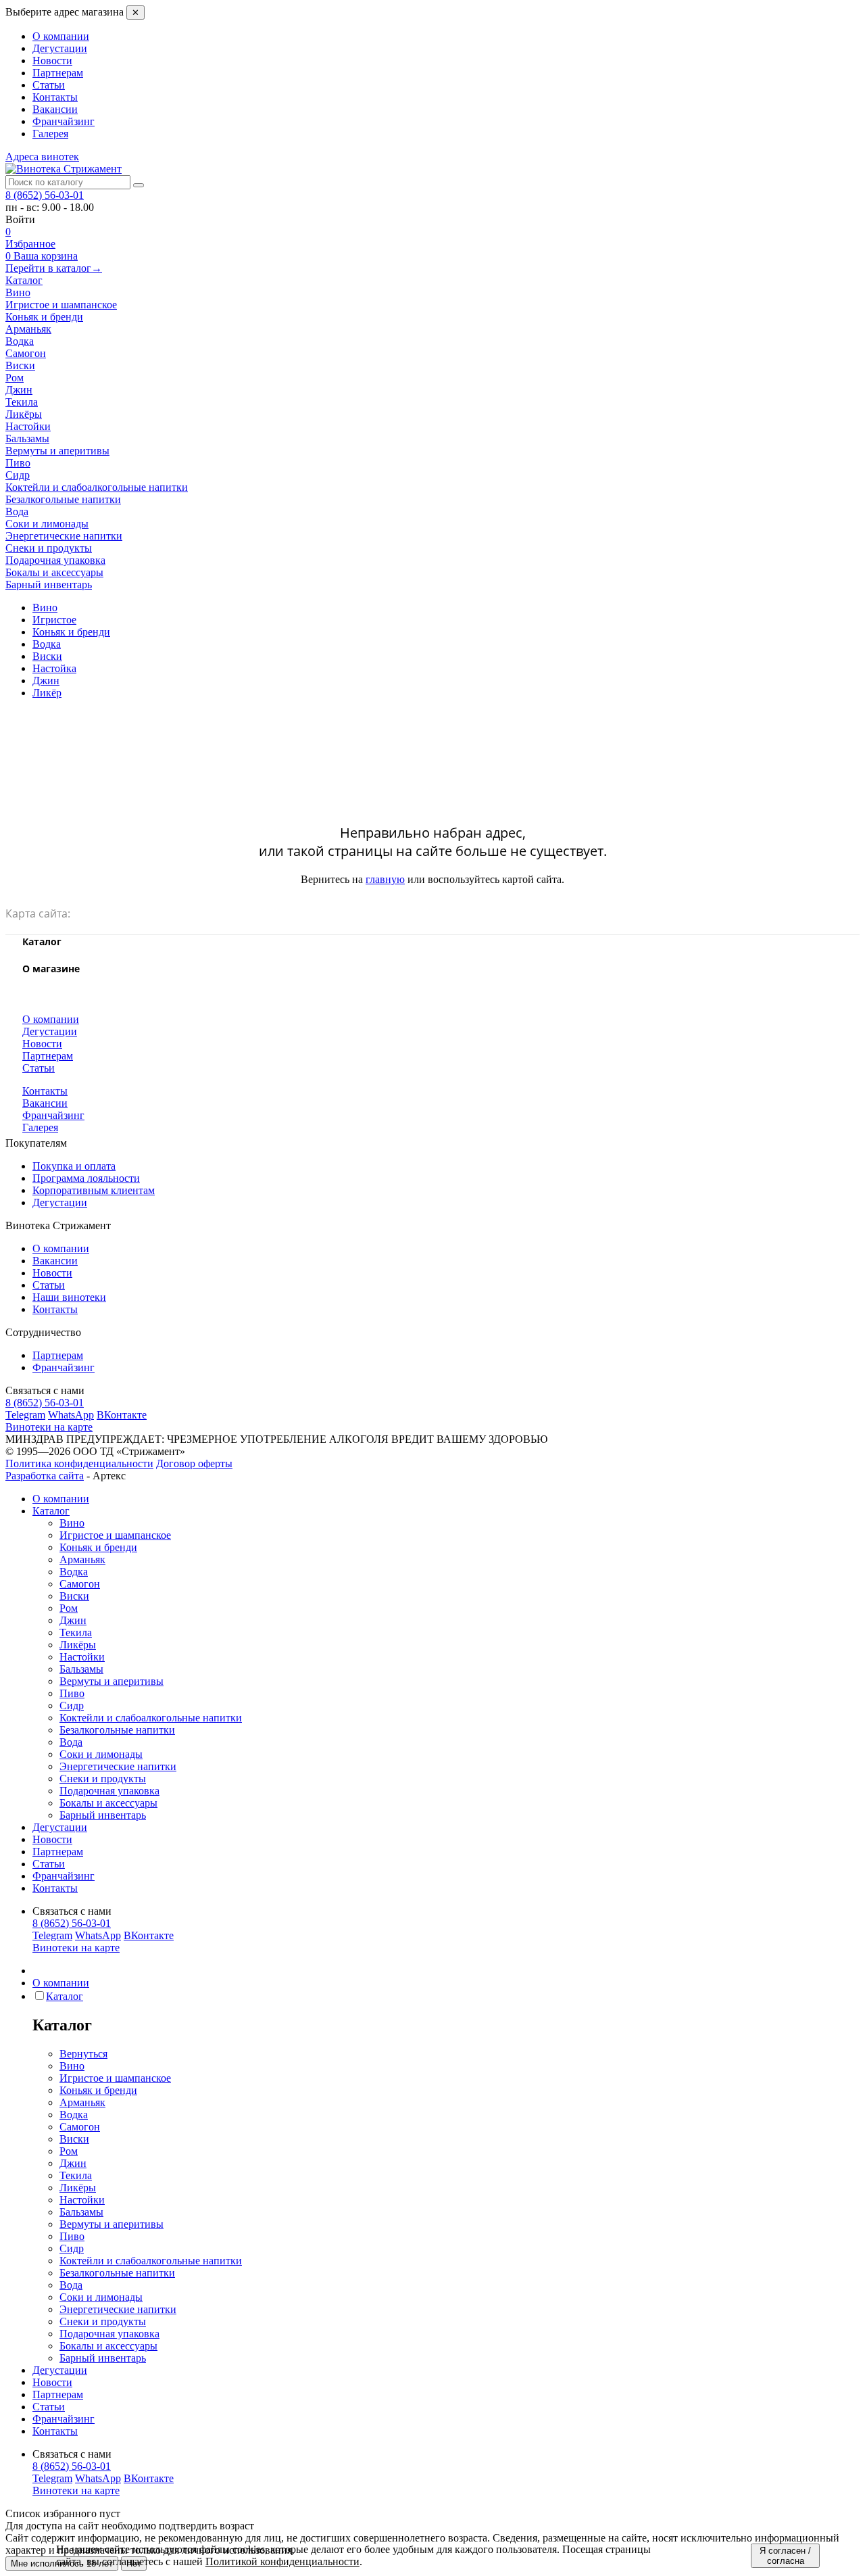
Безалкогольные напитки (117, 1730)
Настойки (82, 1657)
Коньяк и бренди (98, 1547)
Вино (72, 1523)
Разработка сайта (45, 1476)
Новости (52, 61)
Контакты (55, 97)
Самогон (80, 1584)
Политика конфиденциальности (79, 1463)
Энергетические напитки (118, 1766)
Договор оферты (194, 1463)
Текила (76, 1632)
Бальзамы (81, 1669)
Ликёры (78, 1645)
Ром (69, 1608)
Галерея (50, 134)
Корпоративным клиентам (94, 1190)
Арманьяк (82, 1559)
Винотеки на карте (49, 1427)
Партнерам (58, 73)
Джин (73, 1620)
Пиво (72, 1693)
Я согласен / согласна (785, 2556)
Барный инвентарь (103, 1815)
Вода (71, 1742)
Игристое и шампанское (115, 1535)
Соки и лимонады (101, 1754)
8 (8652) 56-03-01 (45, 195)
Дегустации (60, 48)
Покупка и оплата (74, 1166)
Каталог (24, 280)
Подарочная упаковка (109, 1791)
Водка (74, 1572)
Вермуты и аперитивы (112, 1681)
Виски (74, 1596)
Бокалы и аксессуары (108, 1803)
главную (385, 879)
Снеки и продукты (103, 1779)
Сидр (72, 1706)
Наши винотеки (69, 1297)
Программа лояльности (86, 1178)
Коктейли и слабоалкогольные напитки (151, 1718)
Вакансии (55, 109)
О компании (61, 36)
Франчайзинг (64, 121)
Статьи (49, 85)
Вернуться (83, 2054)
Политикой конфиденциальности (282, 2561)
